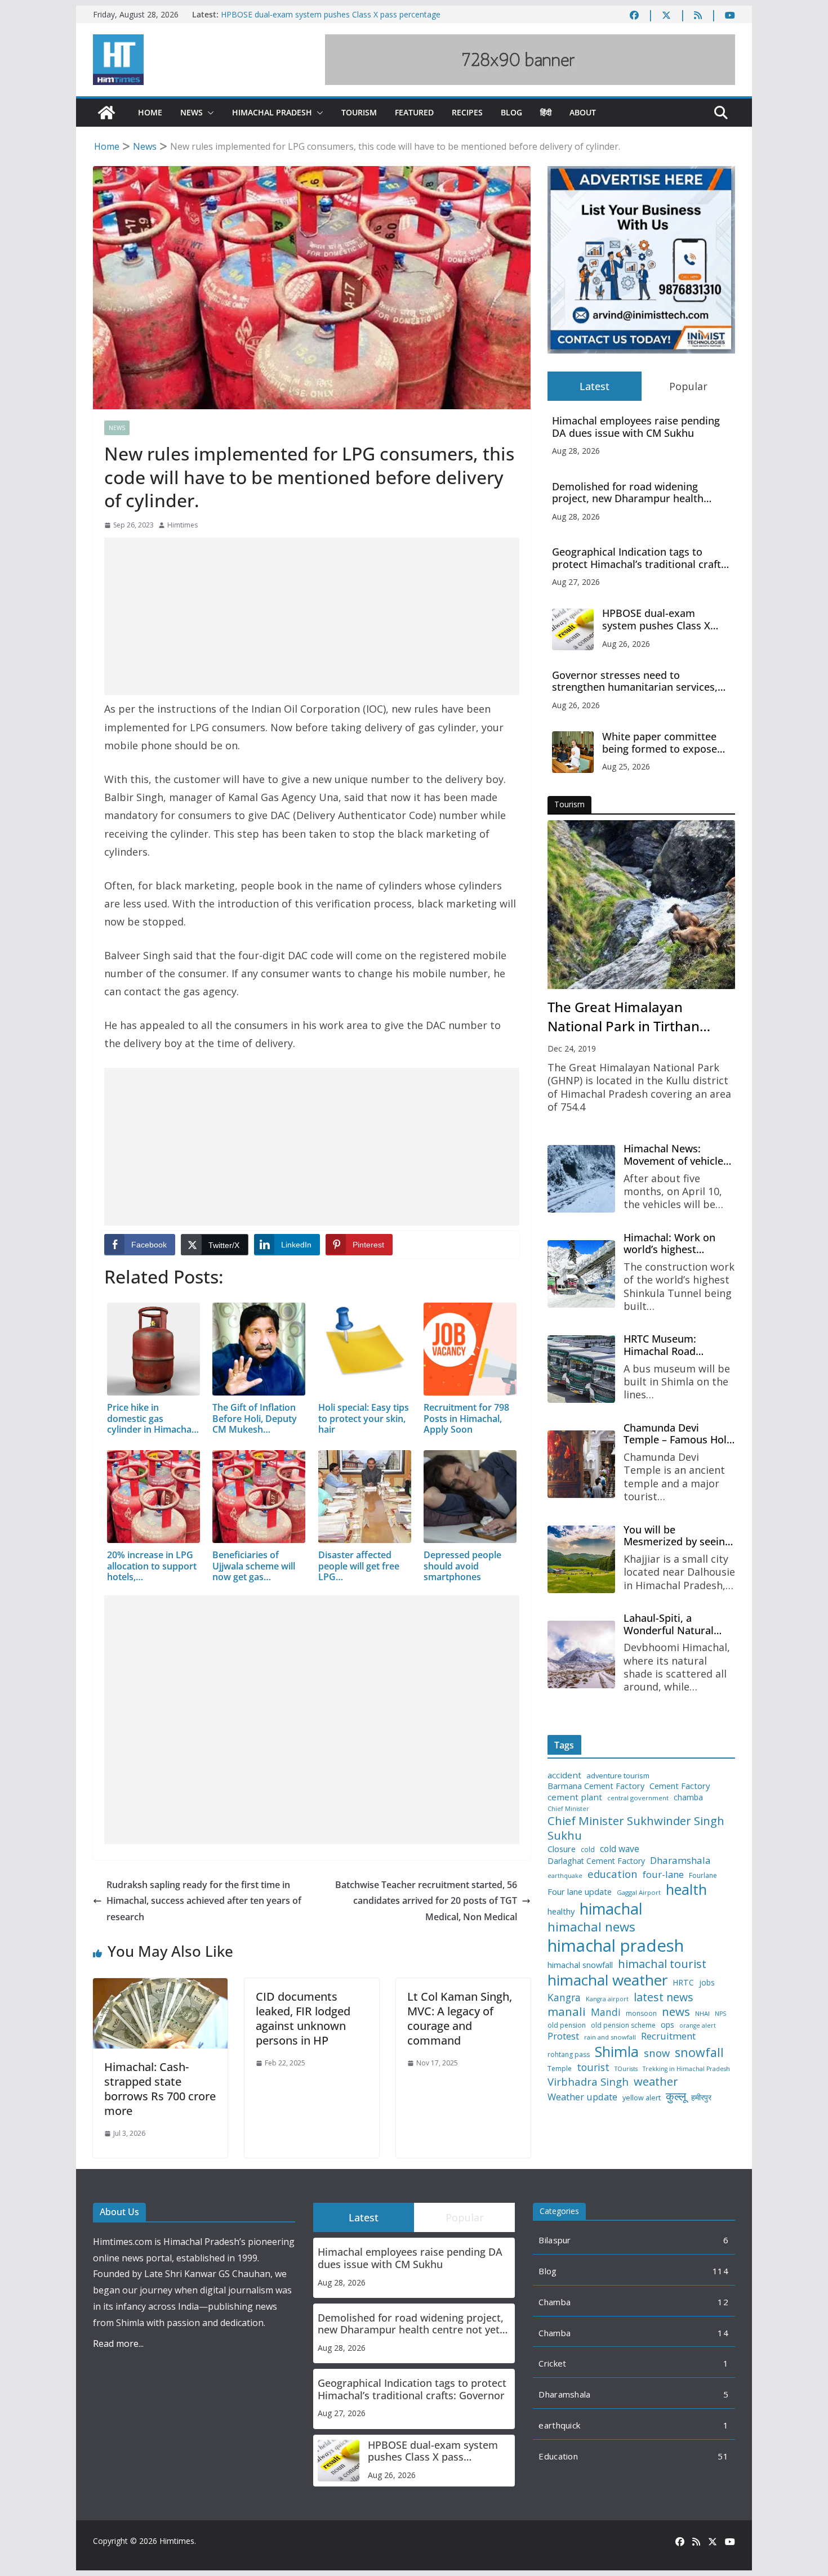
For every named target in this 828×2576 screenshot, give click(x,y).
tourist (593, 2067)
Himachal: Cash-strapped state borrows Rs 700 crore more (160, 2089)
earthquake (565, 1876)
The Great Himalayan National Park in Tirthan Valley (624, 1017)
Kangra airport (607, 1999)
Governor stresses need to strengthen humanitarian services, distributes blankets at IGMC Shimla (638, 681)
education (613, 1874)
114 (720, 2271)
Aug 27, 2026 (576, 582)
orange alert (698, 2026)
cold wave (620, 1849)
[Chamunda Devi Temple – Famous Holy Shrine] (581, 1464)
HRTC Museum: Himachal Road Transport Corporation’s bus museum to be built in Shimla (677, 1345)
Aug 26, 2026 (626, 644)
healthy (561, 1911)
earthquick (559, 2425)
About (583, 112)
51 (723, 2456)
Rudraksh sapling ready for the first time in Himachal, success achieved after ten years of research (204, 1901)
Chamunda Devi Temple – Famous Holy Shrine (678, 1434)
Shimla (617, 2052)
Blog (511, 112)
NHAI (702, 2014)
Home (150, 112)
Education (558, 2456)
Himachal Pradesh (272, 112)
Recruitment (668, 2036)
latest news (664, 1997)
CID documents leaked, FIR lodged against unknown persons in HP (303, 2018)
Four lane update (580, 1892)
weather (656, 2081)
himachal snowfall (580, 1965)
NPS (720, 2014)
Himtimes (182, 525)
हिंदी (546, 112)
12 (723, 2302)
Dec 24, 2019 (572, 1048)
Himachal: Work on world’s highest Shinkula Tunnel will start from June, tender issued (679, 1244)
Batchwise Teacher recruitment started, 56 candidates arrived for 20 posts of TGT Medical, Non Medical (426, 1901)
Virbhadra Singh (588, 2082)
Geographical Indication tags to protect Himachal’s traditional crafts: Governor (640, 558)
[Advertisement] (312, 616)
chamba (688, 1797)
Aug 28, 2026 (576, 451)
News (192, 112)
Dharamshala (680, 1861)
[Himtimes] (106, 113)
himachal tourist (662, 1964)
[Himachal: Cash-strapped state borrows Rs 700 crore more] (160, 1986)
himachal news (591, 1927)
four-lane (663, 1875)
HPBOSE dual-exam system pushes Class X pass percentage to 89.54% (666, 620)
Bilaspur (555, 2240)
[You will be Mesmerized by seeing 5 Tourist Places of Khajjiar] (581, 1559)
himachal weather (607, 1980)
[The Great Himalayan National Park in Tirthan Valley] (641, 905)
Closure (562, 1849)
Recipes (467, 112)
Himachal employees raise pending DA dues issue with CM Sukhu (636, 427)
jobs (707, 1983)
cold (588, 1850)
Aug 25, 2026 (626, 766)
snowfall (699, 2052)
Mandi (606, 2012)
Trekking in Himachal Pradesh (686, 2069)
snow (657, 2053)
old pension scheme (623, 2025)
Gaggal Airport (639, 1893)
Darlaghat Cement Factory (596, 1861)
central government (638, 1798)
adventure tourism (618, 1776)
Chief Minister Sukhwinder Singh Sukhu (636, 1828)
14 (723, 2333)
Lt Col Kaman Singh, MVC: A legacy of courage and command (460, 2018)
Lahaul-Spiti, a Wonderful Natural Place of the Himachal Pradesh (676, 1624)
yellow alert (642, 2098)
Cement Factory (680, 1786)
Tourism (359, 112)
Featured (414, 112)
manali (567, 2012)
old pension (567, 2025)
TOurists (626, 2069)
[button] (208, 113)
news (676, 2012)
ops (667, 2025)
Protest (563, 2036)
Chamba (555, 2302)
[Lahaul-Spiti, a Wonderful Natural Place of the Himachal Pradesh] (581, 1654)
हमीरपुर (701, 2098)
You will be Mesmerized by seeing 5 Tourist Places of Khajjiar (677, 1536)
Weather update (582, 2097)
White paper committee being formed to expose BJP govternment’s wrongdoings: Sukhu (660, 743)
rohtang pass (569, 2055)
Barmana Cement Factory (596, 1786)
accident (564, 1775)
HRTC (683, 1983)
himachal (611, 1909)
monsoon (641, 2014)
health (686, 1889)
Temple (560, 2069)
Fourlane (703, 1876)
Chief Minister (568, 1809)
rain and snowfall (610, 2037)
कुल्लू (676, 2096)
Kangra (564, 1998)
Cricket (552, 2363)
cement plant (575, 1797)
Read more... (118, 2344)
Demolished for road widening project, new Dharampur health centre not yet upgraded (628, 493)
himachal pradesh (616, 1946)
